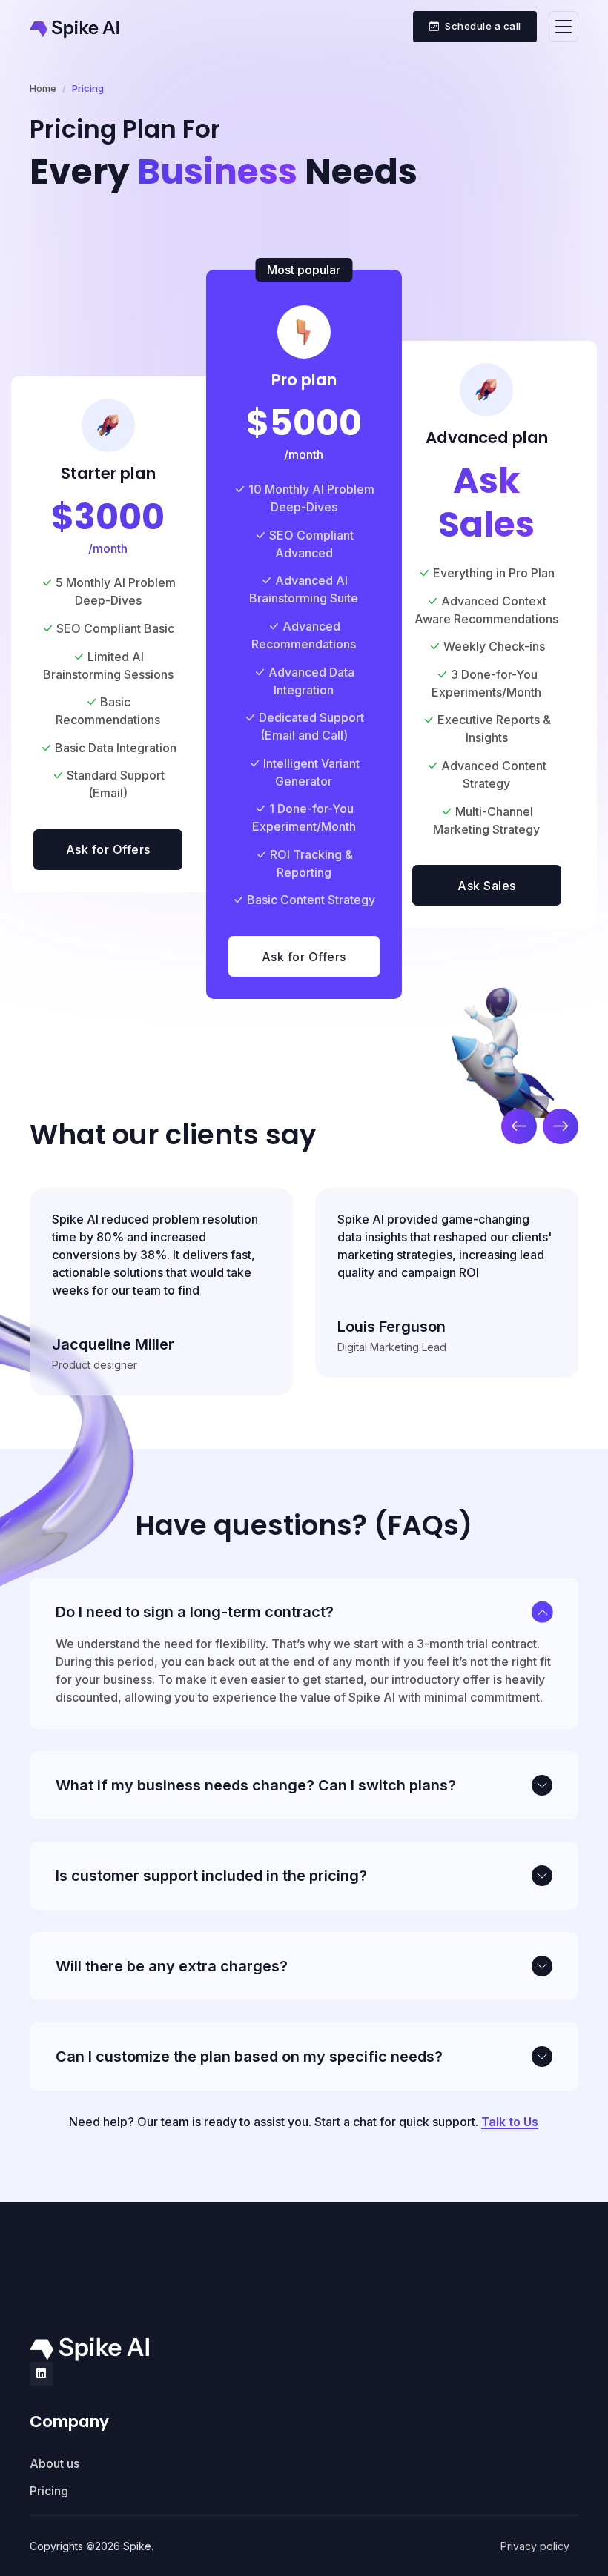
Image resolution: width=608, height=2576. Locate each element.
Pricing (49, 2491)
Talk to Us (510, 2122)
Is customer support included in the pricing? (211, 1876)
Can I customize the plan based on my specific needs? (249, 2057)
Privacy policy (535, 2546)
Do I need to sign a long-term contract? (195, 1612)
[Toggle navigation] (564, 26)
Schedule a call (483, 26)
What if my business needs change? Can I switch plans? (256, 1785)
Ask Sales (487, 886)
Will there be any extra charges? (172, 1966)
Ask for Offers (108, 849)
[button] (519, 1126)
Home (43, 88)
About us (54, 2463)
